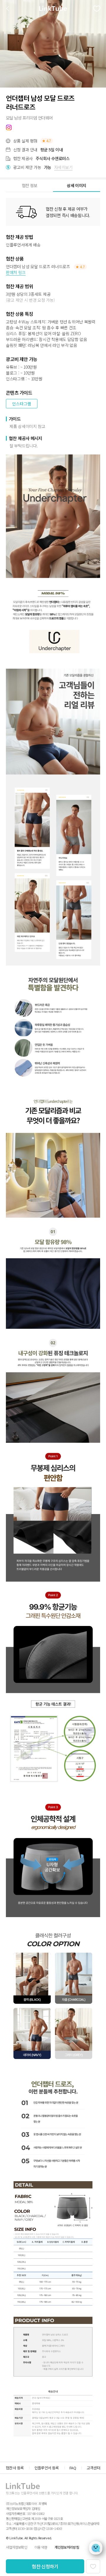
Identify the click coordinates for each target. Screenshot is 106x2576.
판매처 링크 (16, 272)
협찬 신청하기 (45, 2566)
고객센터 (93, 2468)
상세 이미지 (76, 185)
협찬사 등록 (15, 2468)
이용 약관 (41, 2547)
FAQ (73, 2468)
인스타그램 (22, 404)
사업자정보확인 (16, 2547)
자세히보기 (63, 167)
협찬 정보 (30, 185)
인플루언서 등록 (47, 2468)
